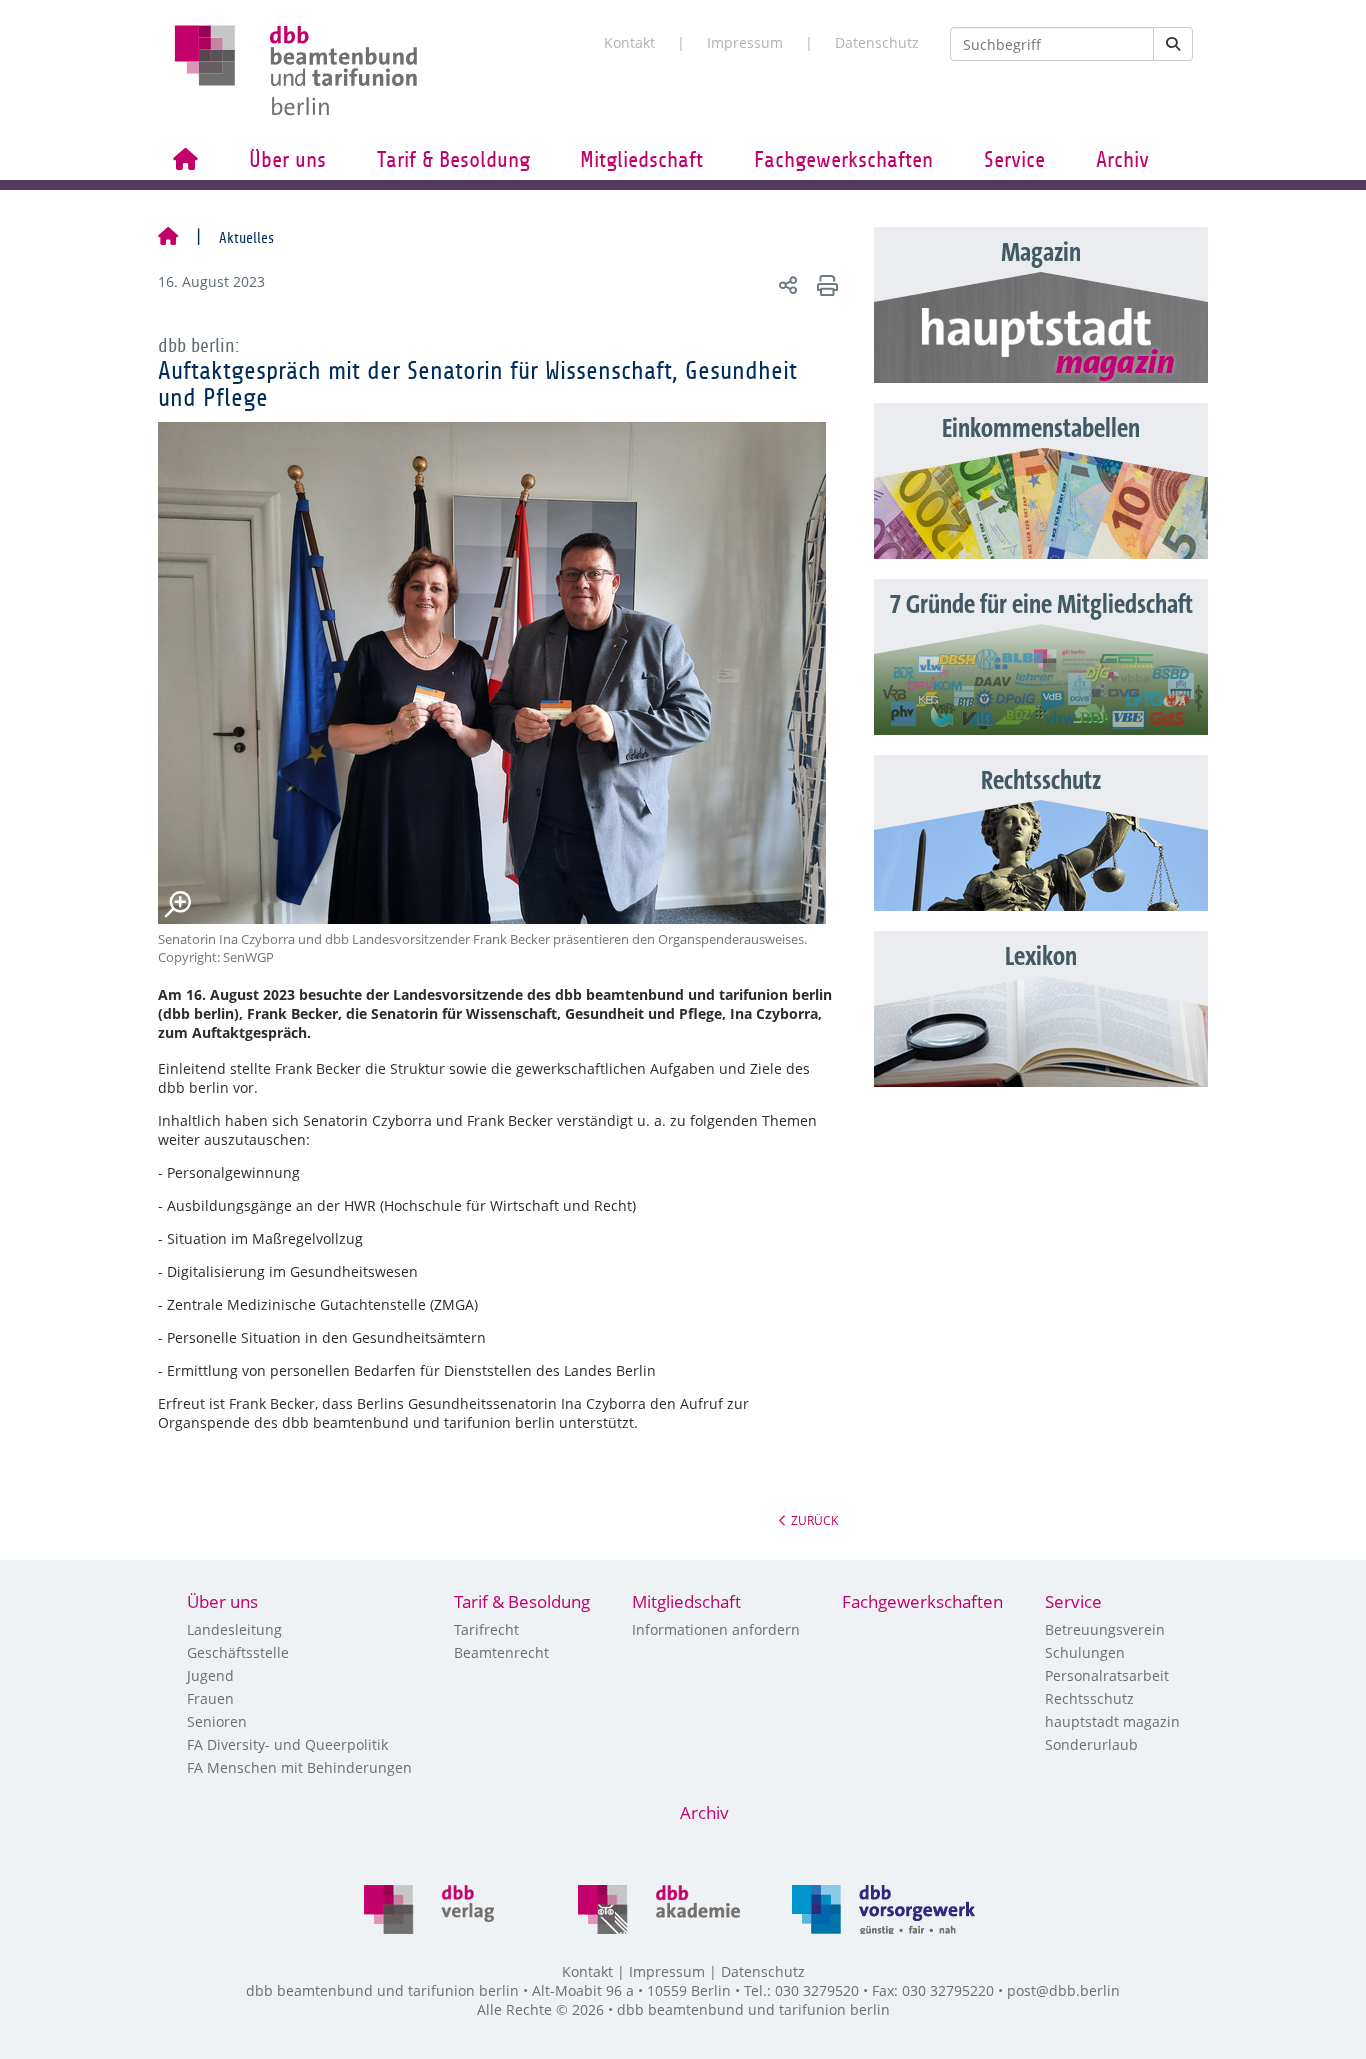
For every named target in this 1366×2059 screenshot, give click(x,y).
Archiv (1122, 160)
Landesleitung (234, 1629)
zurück (814, 1520)
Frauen (210, 1698)
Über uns (287, 160)
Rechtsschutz (1089, 1698)
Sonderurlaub (1091, 1744)
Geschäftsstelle (238, 1652)
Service (1014, 160)
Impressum (745, 42)
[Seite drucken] (824, 284)
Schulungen (1085, 1652)
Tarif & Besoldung (453, 160)
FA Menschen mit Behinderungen (299, 1767)
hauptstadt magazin (1112, 1721)
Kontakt (629, 42)
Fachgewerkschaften (843, 160)
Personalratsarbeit (1107, 1675)
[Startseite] (168, 238)
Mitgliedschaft (641, 160)
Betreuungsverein (1105, 1629)
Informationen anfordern (716, 1629)
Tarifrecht (486, 1629)
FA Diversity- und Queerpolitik (287, 1744)
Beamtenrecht (501, 1652)
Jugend (210, 1675)
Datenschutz (877, 42)
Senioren (217, 1721)
